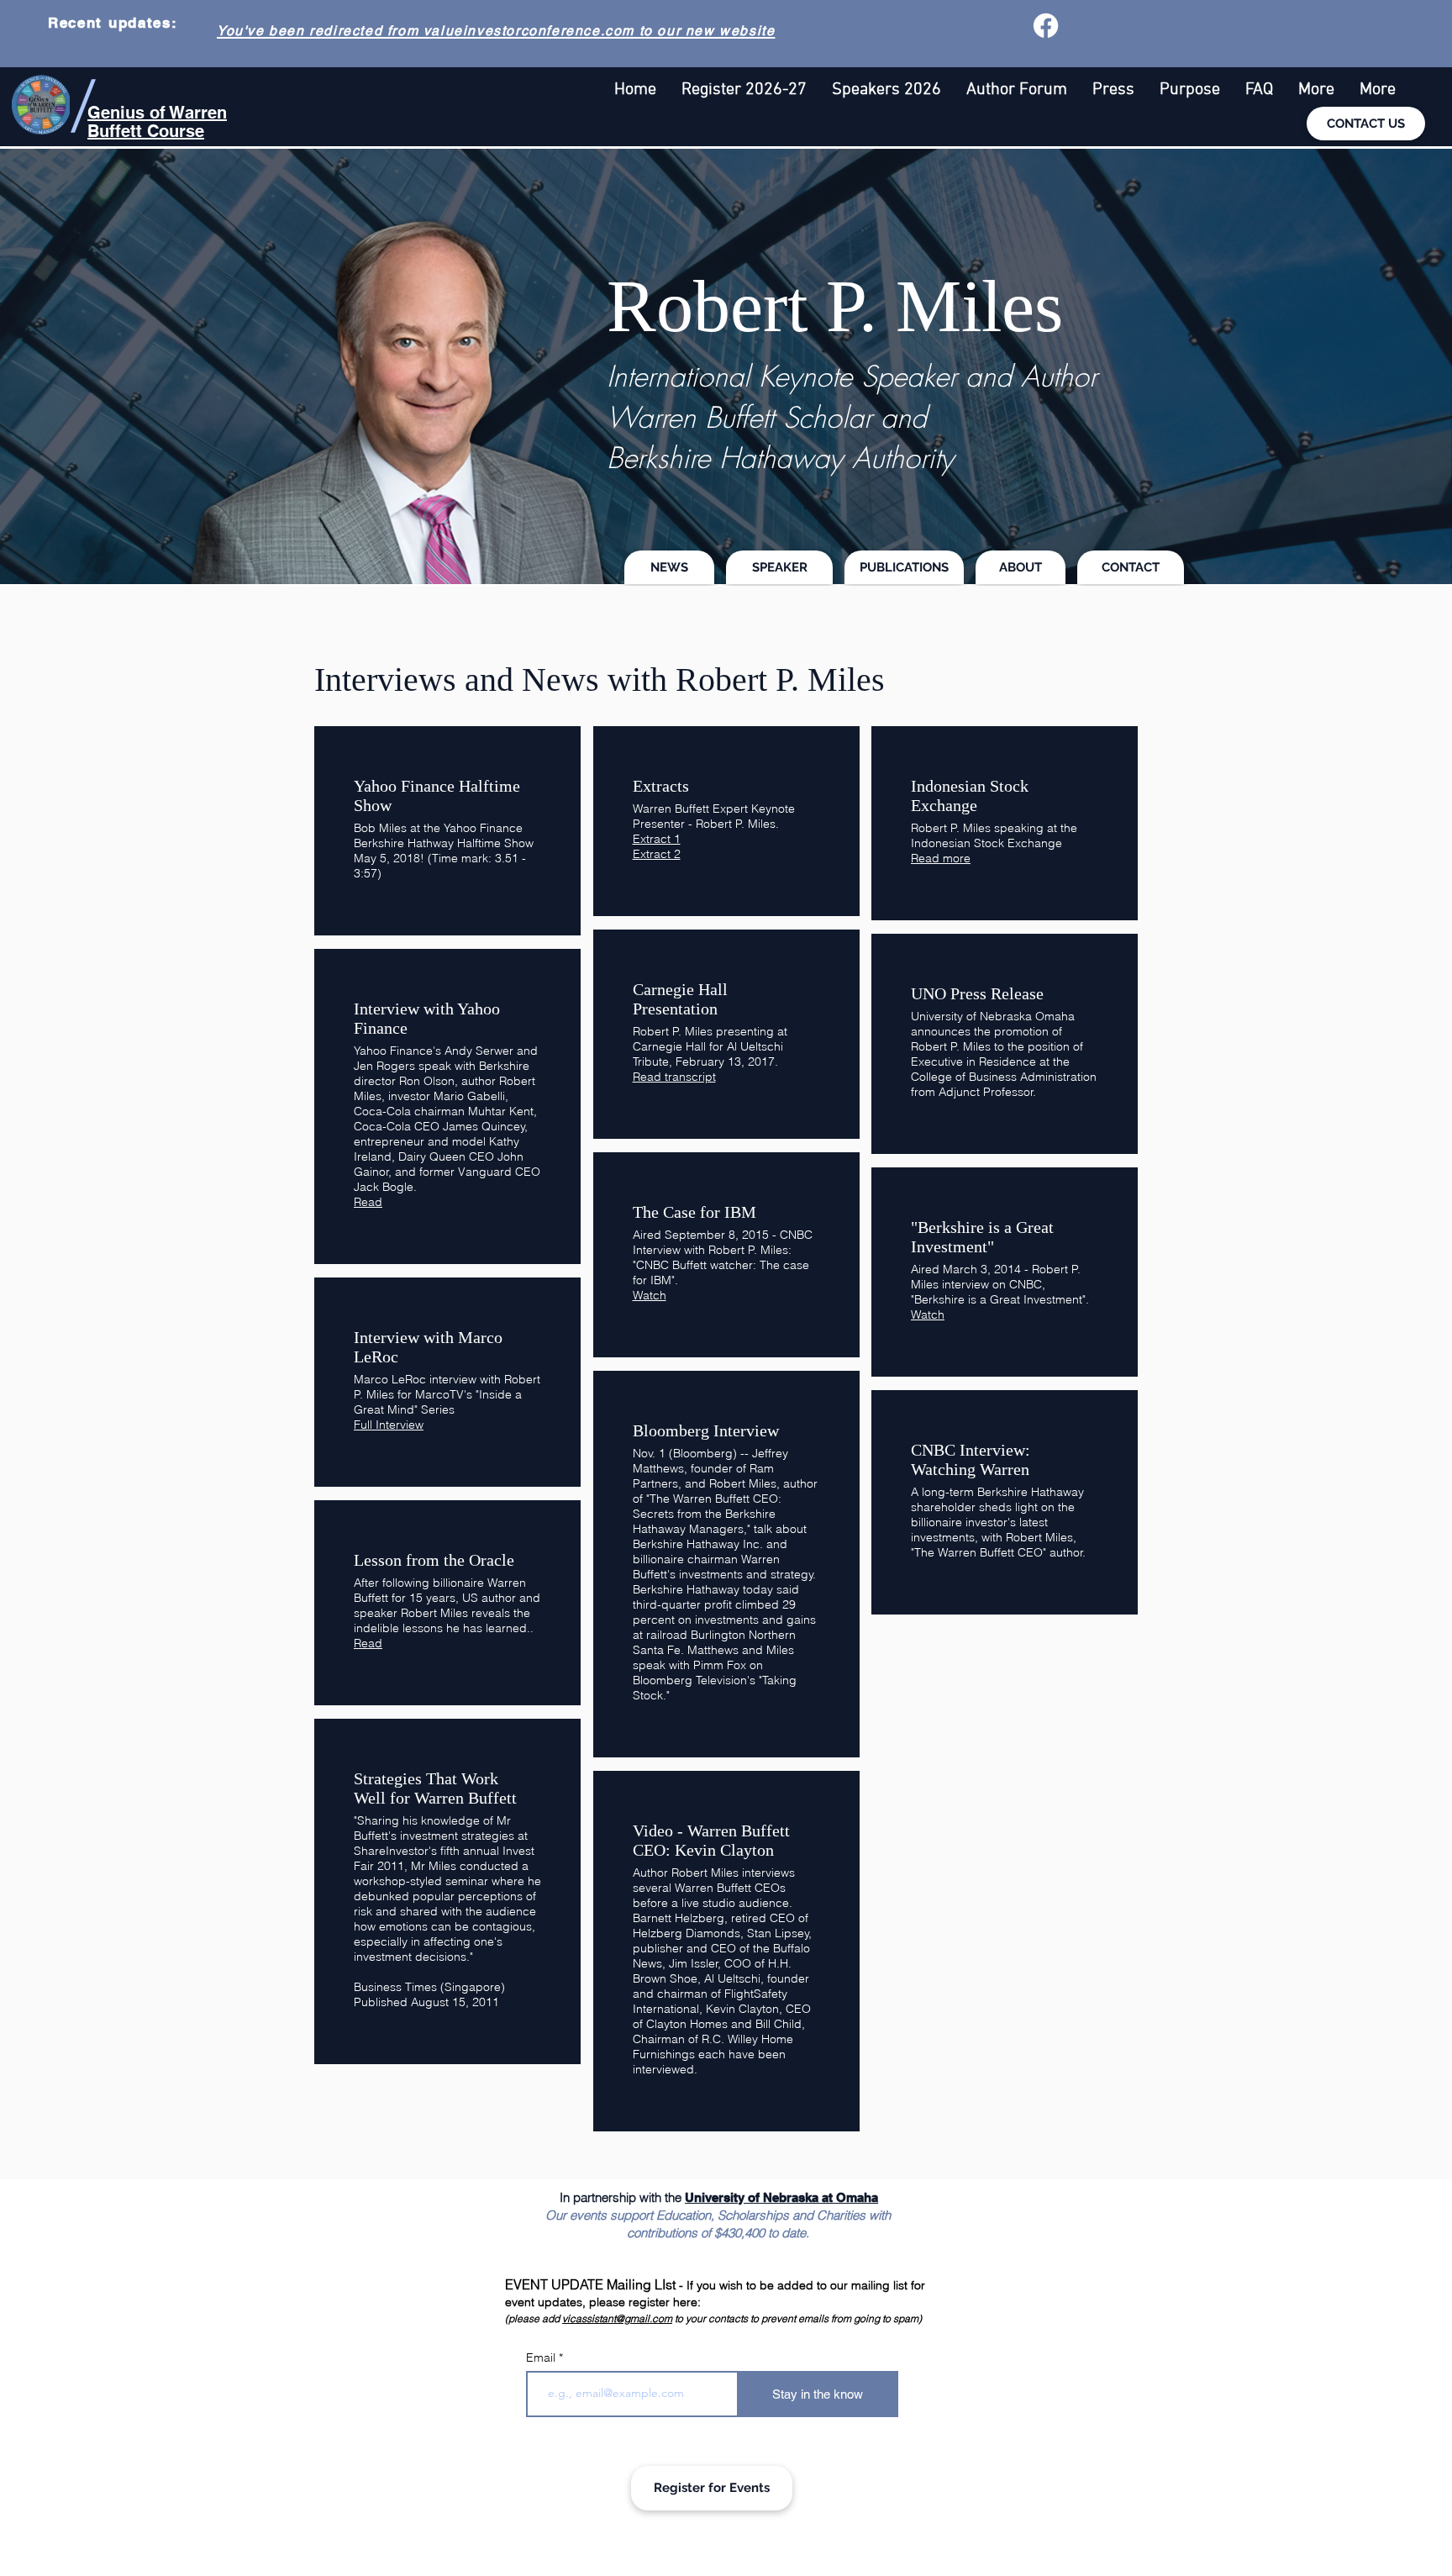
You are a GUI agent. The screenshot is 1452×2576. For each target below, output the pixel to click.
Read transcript (674, 1077)
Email (542, 2357)
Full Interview (389, 1425)
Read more (941, 858)
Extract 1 (657, 839)
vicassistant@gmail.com (617, 2318)
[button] (1316, 90)
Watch (650, 1295)
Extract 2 (657, 854)
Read (368, 1202)
